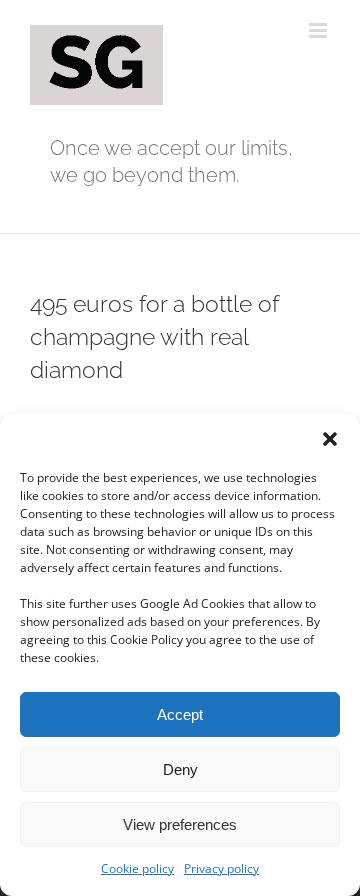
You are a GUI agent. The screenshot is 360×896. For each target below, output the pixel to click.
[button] (330, 439)
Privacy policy (221, 868)
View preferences (180, 824)
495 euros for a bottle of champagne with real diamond (154, 336)
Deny (180, 769)
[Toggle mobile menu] (319, 30)
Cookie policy (137, 868)
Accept (180, 714)
